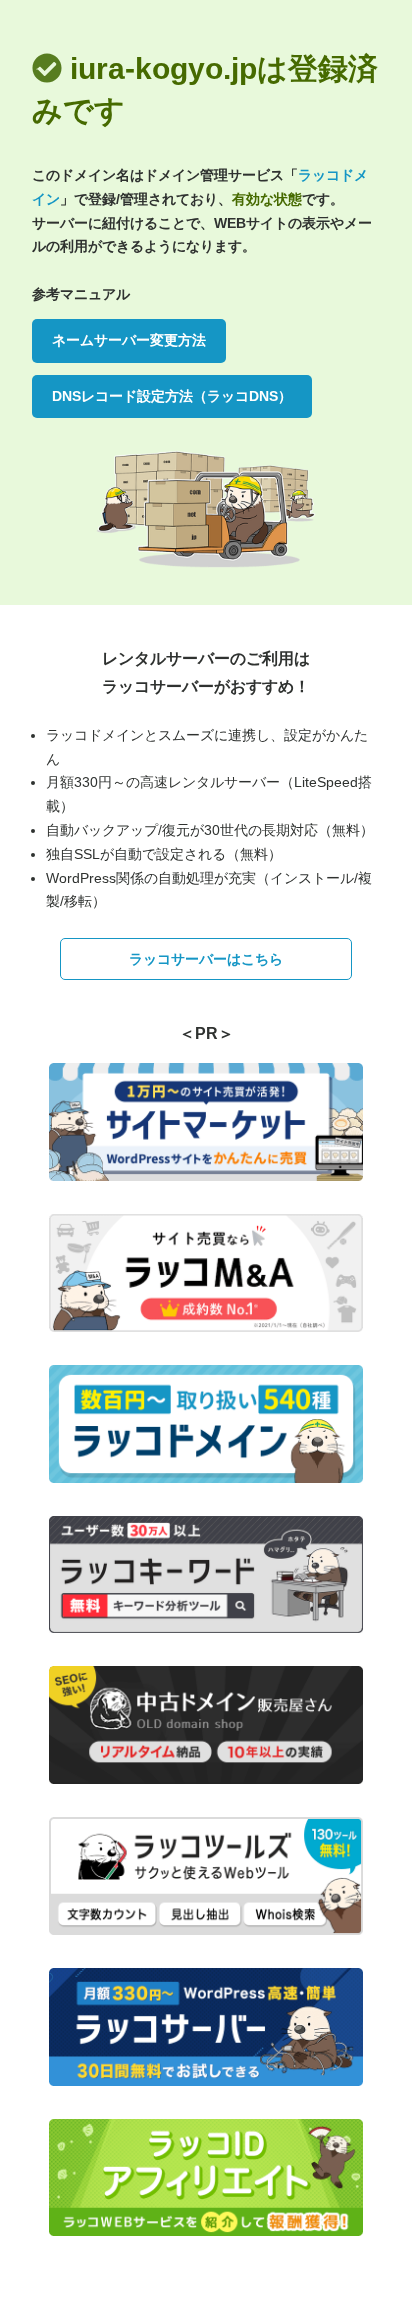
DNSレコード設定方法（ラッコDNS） (172, 396)
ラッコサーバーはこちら (206, 959)
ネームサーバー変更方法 (129, 340)
